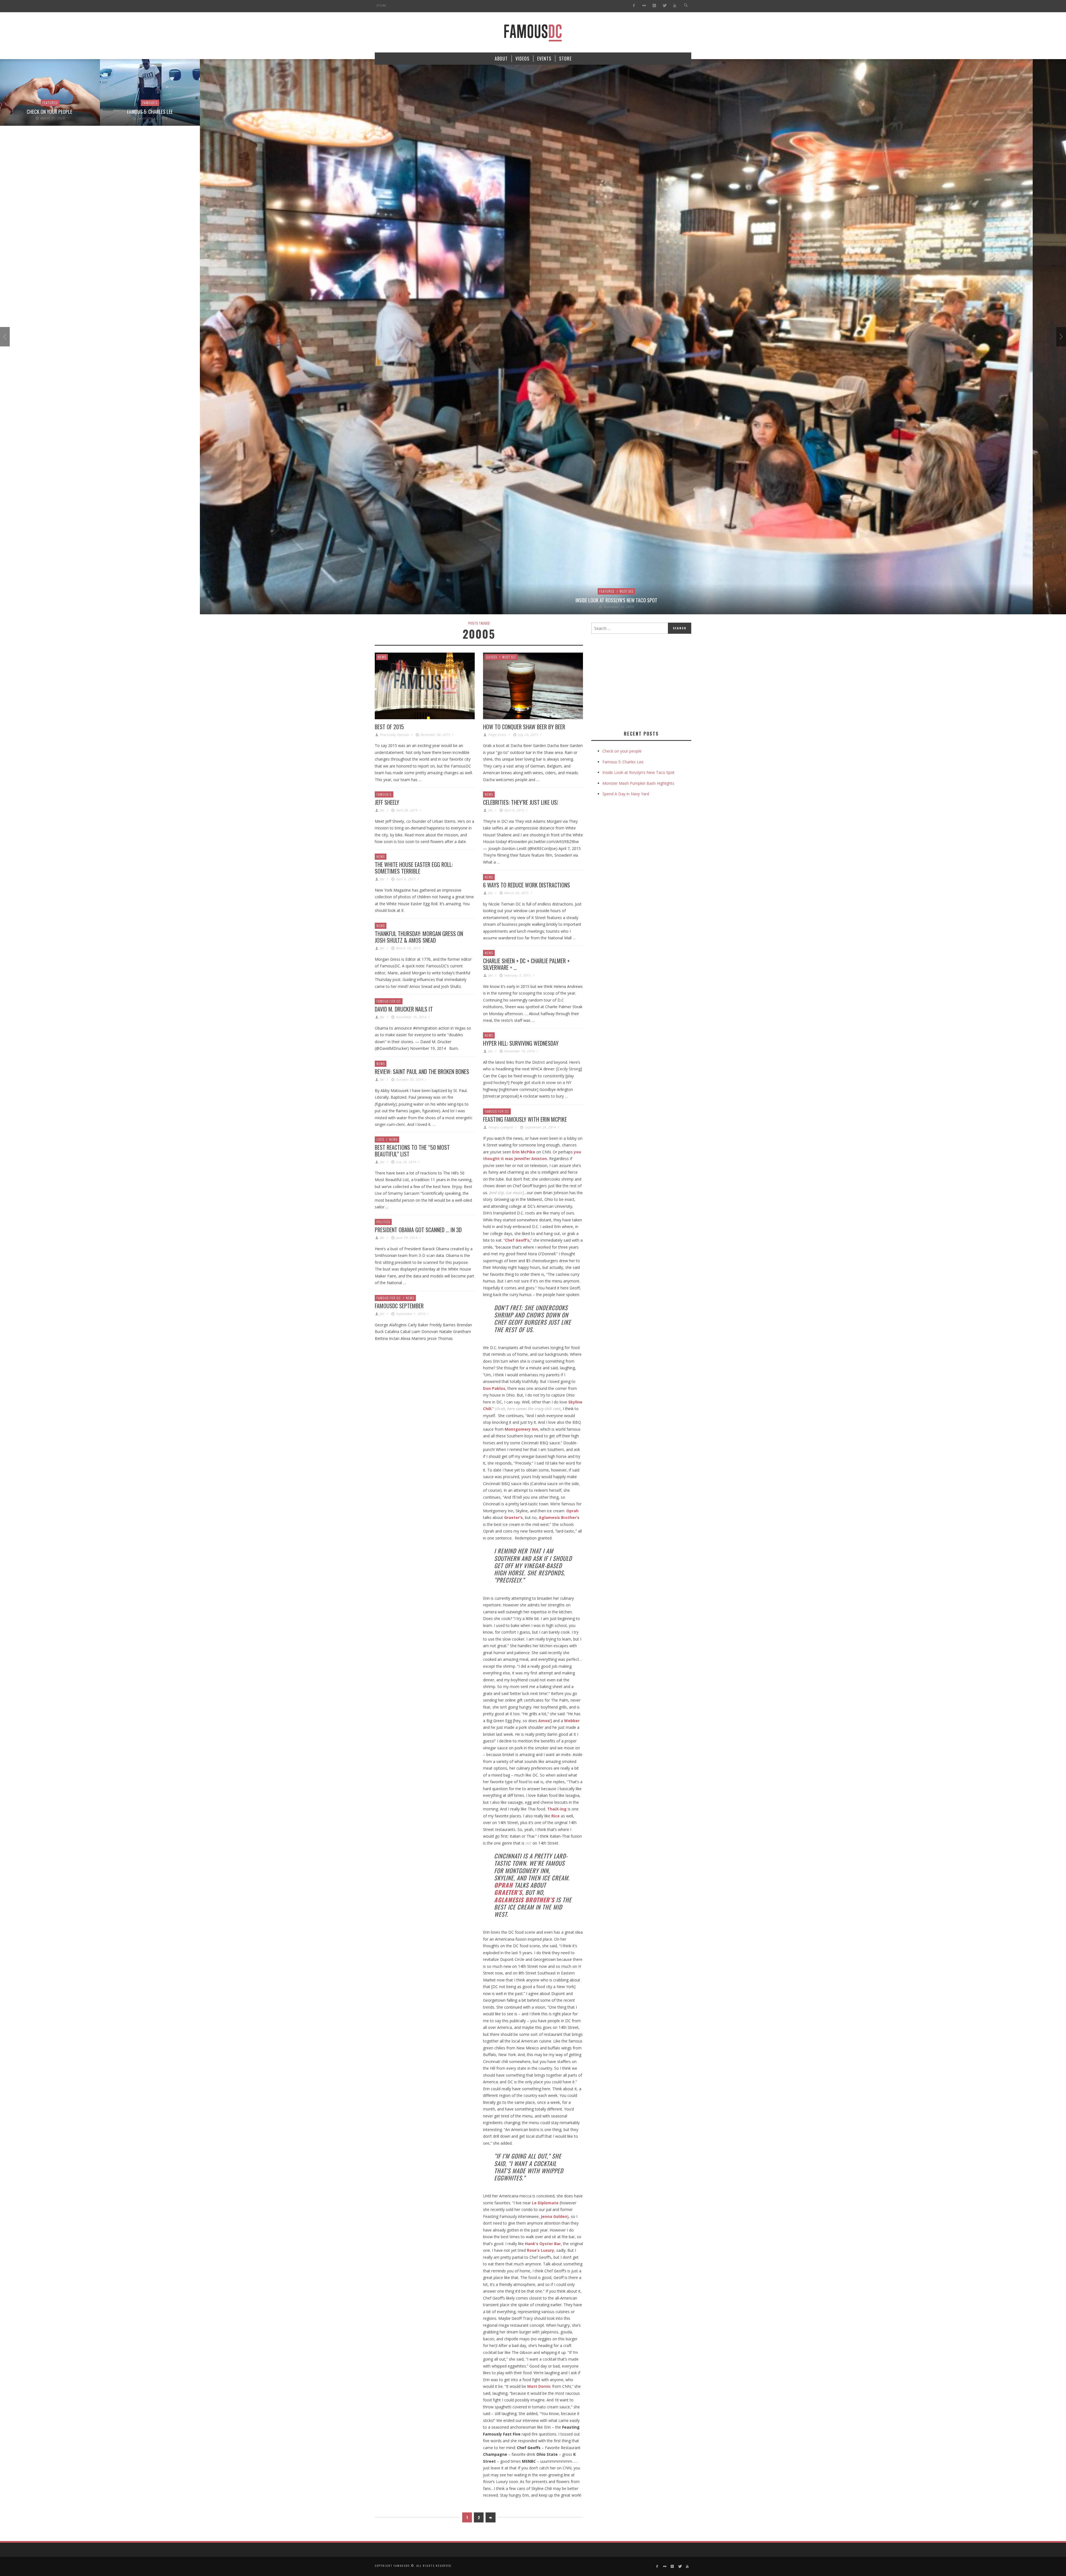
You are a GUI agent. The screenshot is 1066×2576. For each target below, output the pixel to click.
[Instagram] (654, 6)
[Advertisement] (638, 681)
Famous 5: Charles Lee (50, 112)
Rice (555, 1816)
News (382, 657)
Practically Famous (395, 735)
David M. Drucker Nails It (404, 1009)
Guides (492, 657)
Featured (507, 591)
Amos (544, 1721)
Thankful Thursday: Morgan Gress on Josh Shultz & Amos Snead (419, 937)
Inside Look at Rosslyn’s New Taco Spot (516, 600)
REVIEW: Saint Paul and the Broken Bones (422, 1071)
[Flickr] (644, 6)
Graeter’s (513, 1517)
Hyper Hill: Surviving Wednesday (521, 1043)
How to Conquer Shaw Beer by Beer (524, 727)
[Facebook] (634, 6)
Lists (380, 1139)
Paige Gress (497, 735)
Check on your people (623, 751)
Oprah (572, 1511)
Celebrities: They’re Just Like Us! (521, 802)
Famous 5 (50, 103)
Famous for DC (389, 1001)
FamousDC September (399, 1306)
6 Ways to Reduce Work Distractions (526, 885)
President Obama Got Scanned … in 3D (418, 1230)
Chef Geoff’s (517, 1240)
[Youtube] (675, 6)
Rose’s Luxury (540, 2250)
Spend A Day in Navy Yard (626, 794)
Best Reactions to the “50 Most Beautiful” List (412, 1151)
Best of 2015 (389, 727)
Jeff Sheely (387, 802)
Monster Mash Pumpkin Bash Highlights (638, 783)
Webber (572, 1721)
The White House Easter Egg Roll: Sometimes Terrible (414, 868)
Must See (527, 591)
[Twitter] (664, 6)
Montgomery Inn (521, 1429)
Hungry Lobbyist (501, 1127)
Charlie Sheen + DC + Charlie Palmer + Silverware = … (526, 964)
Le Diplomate (545, 2203)
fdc (382, 810)
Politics (383, 1222)
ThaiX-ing (557, 1809)
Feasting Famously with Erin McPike (525, 1119)
